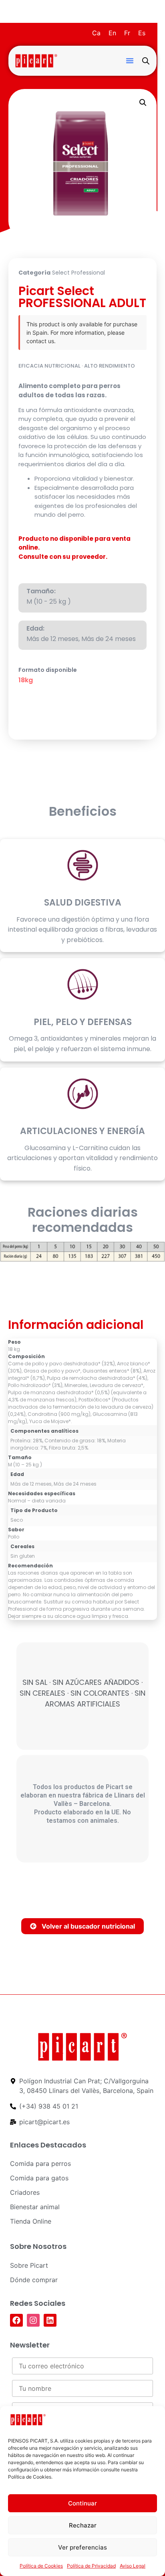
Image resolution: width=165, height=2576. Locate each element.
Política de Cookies (41, 2566)
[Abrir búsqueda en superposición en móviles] (146, 61)
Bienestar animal (35, 2207)
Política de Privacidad (91, 2566)
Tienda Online (31, 2221)
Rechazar (83, 2525)
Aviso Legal (133, 2566)
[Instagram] (33, 2320)
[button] (130, 61)
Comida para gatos (39, 2178)
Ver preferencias (82, 2547)
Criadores (25, 2192)
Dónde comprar (34, 2280)
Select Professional (78, 273)
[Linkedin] (50, 2320)
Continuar (82, 2503)
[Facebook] (16, 2320)
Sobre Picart (29, 2265)
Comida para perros (40, 2164)
